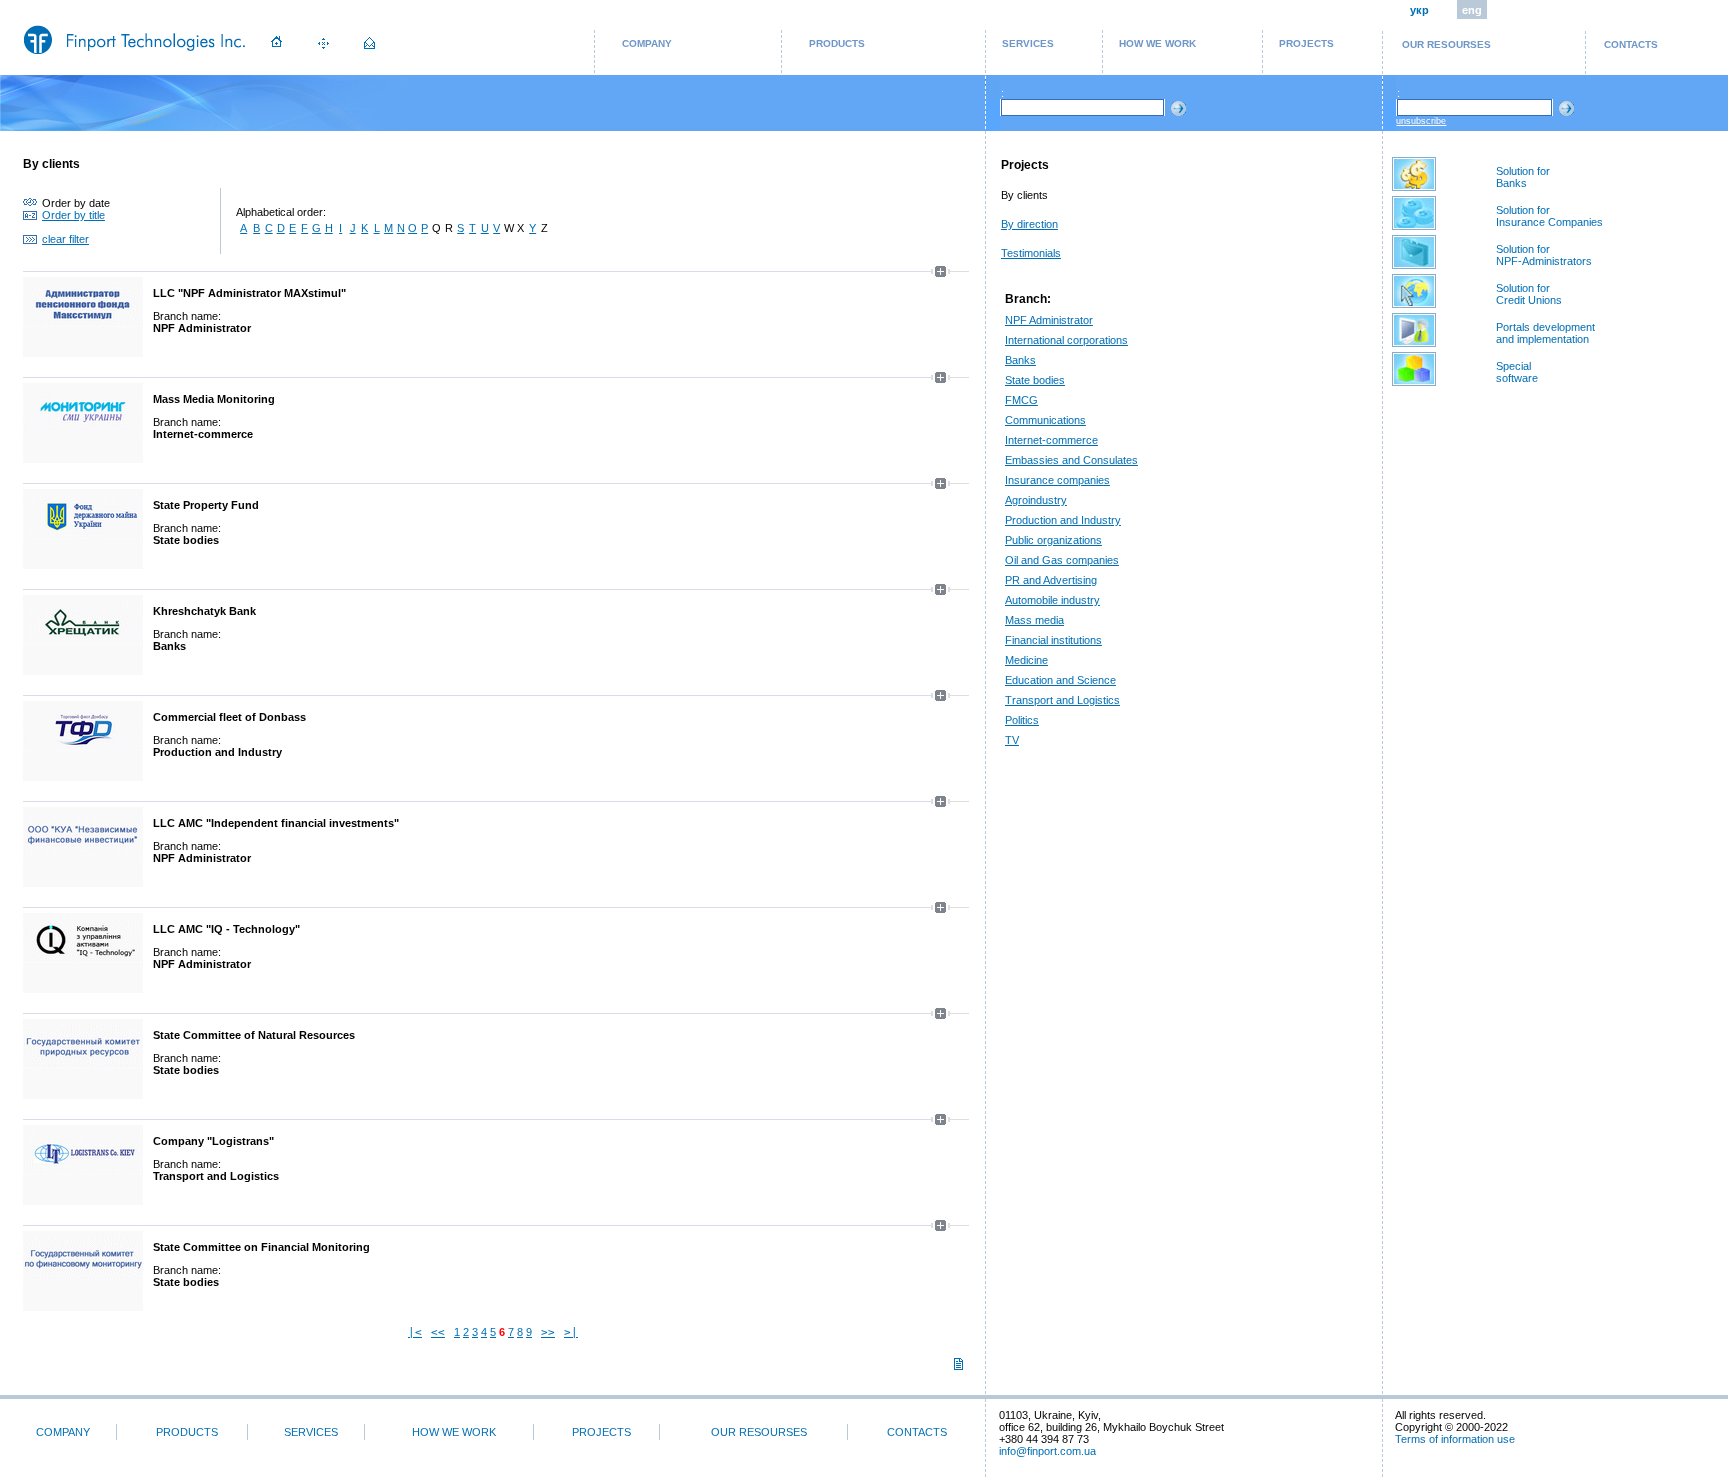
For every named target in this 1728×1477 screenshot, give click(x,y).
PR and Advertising (1051, 580)
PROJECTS (1306, 43)
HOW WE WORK (1157, 43)
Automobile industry (1052, 600)
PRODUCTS (837, 43)
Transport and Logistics (1062, 700)
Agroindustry (1036, 500)
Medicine (1026, 660)
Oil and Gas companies (1062, 560)
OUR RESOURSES (1446, 44)
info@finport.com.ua (1047, 1451)
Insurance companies (1057, 480)
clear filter (65, 239)
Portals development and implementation (1545, 333)
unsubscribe (1421, 121)
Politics (1022, 720)
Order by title (73, 215)
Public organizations (1053, 540)
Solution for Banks (1523, 177)
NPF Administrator (1049, 320)
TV (1012, 740)
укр (1419, 10)
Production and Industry (1063, 520)
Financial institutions (1053, 640)
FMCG (1021, 400)
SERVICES (1028, 43)
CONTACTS (1631, 44)
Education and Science (1060, 680)
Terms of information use (1455, 1439)
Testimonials (1031, 253)
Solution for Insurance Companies (1549, 216)
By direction (1029, 224)
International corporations (1066, 340)
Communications (1045, 420)
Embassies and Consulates (1071, 460)
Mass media (1034, 620)
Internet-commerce (1051, 440)
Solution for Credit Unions (1529, 294)
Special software (1517, 372)
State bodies (1035, 380)
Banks (1020, 360)
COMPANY (647, 43)
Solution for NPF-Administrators (1544, 255)
